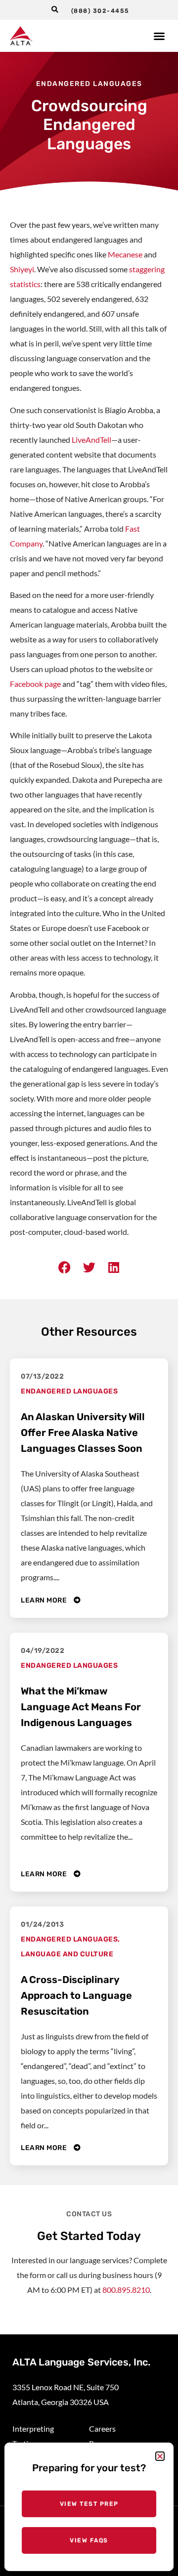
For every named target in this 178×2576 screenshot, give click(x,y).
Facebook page (35, 684)
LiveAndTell (91, 440)
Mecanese (125, 254)
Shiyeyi (22, 269)
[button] (55, 10)
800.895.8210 (126, 2290)
